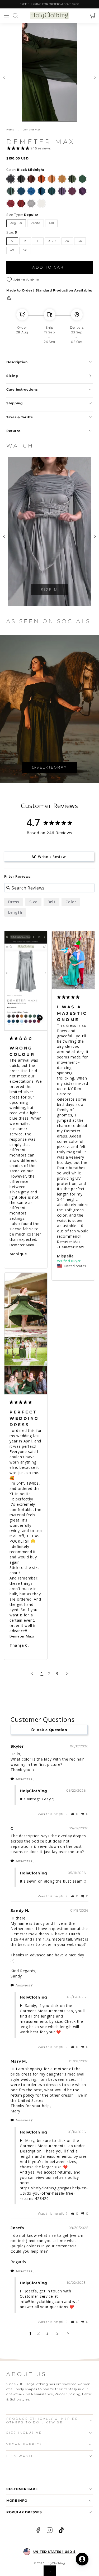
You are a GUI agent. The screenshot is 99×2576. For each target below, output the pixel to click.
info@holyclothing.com (41, 2302)
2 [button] (39, 2333)
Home (10, 130)
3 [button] (47, 2333)
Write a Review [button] (52, 857)
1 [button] (30, 2333)
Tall (51, 223)
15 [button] (56, 2333)
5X (25, 250)
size (33, 902)
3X (80, 241)
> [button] (67, 1673)
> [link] (68, 2333)
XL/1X (53, 241)
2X (67, 241)
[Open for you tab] (82, 2559)
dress (14, 902)
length (15, 912)
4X (12, 250)
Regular (16, 223)
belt (52, 902)
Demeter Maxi (22, 1245)
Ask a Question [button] (52, 1730)
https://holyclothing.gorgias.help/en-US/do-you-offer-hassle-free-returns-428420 (54, 2193)
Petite (36, 223)
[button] (6, 16)
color (71, 902)
